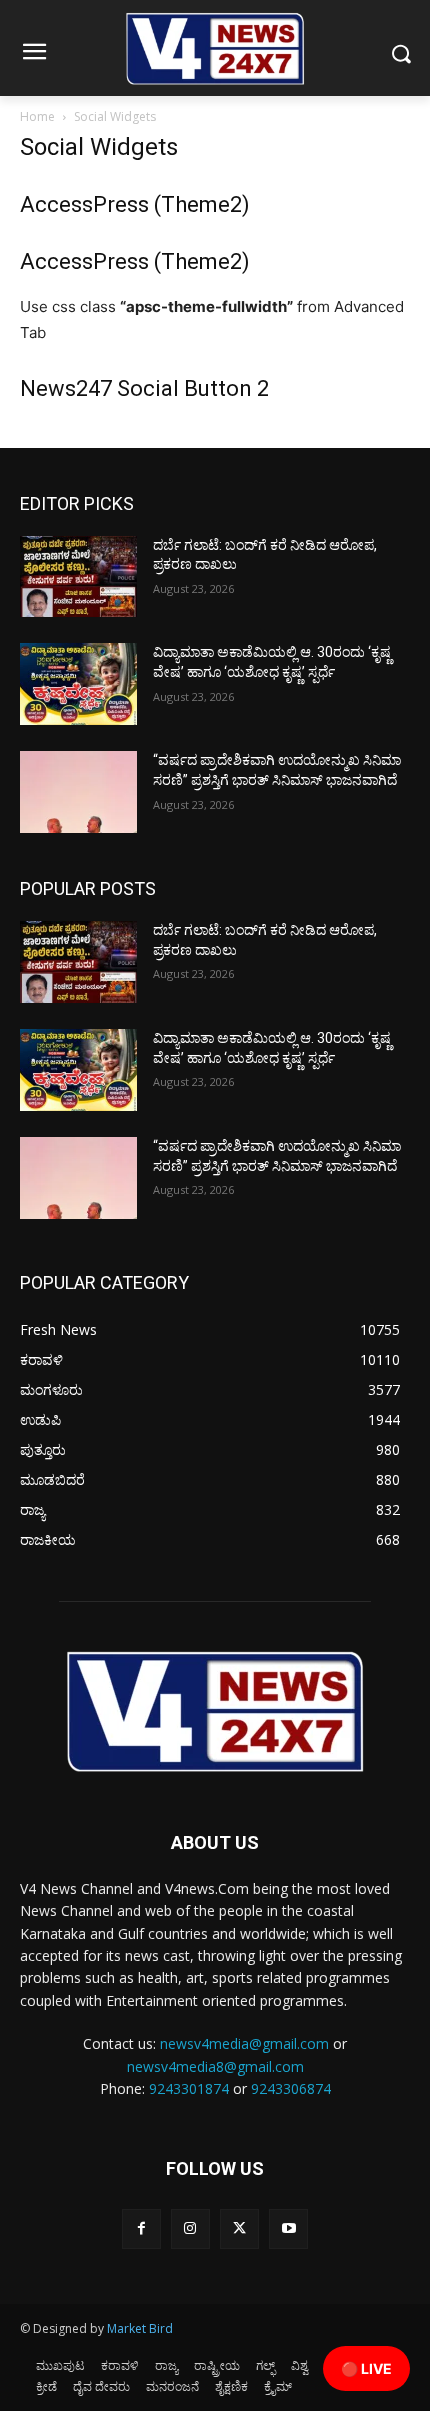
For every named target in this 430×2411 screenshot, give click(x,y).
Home (37, 116)
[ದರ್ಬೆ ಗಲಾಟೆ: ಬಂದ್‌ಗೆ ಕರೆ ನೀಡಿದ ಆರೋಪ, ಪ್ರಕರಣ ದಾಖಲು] (78, 577)
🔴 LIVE (366, 2368)
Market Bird (140, 2328)
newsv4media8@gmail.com (215, 2066)
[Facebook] (141, 2228)
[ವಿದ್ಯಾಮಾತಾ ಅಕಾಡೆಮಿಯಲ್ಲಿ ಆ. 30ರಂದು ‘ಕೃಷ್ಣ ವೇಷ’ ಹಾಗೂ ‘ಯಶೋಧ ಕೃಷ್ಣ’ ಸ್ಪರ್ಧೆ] (78, 684)
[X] (239, 2228)
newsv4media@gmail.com (244, 2043)
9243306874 (291, 2088)
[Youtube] (288, 2228)
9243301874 (189, 2088)
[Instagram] (190, 2228)
